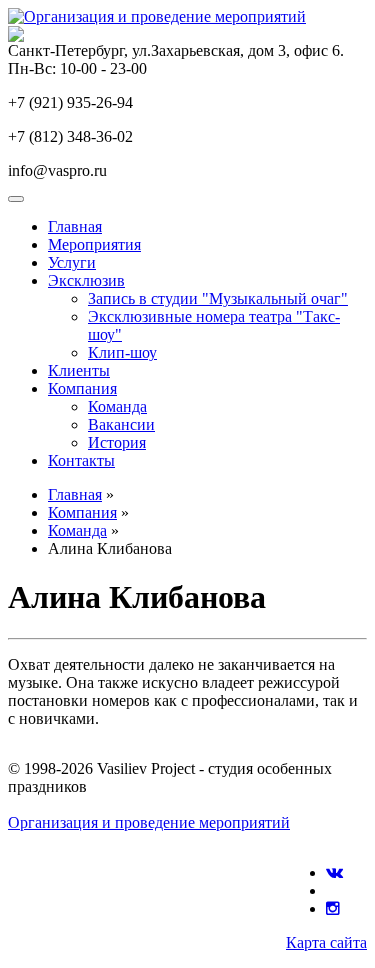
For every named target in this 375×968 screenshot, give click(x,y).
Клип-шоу (122, 352)
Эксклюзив (86, 280)
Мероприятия (94, 244)
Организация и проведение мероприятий (149, 822)
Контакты (81, 460)
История (117, 442)
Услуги (72, 262)
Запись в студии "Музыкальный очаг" (218, 298)
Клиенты (79, 370)
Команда (117, 406)
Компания (82, 388)
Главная (75, 226)
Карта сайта (326, 942)
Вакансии (121, 424)
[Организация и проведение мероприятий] (157, 16)
